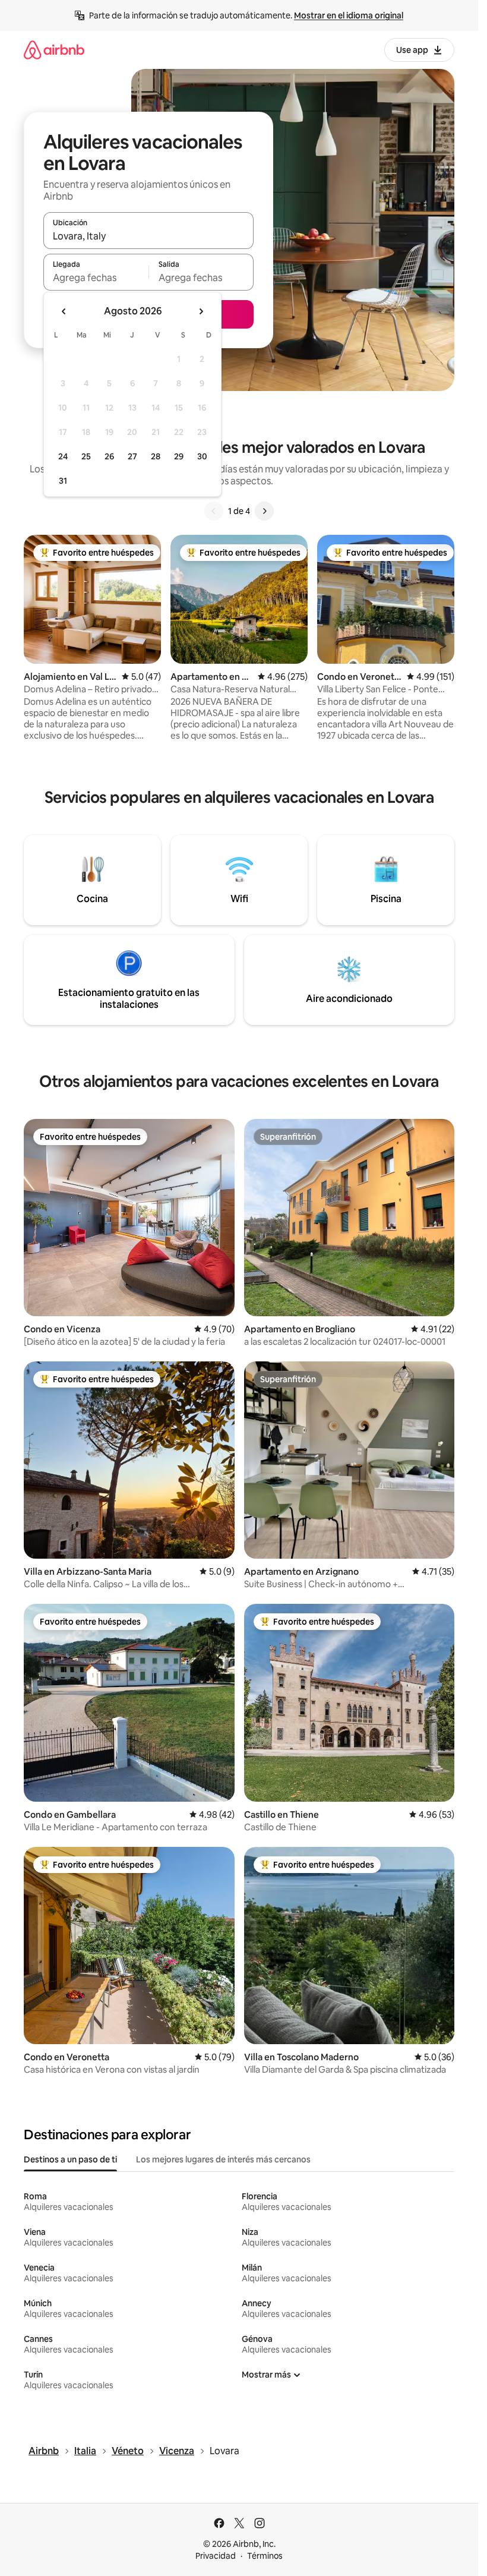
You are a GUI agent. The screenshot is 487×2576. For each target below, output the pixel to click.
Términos (265, 2556)
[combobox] (148, 236)
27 (132, 456)
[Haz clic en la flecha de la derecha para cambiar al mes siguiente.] (201, 311)
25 (86, 456)
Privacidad (216, 2556)
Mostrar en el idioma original (349, 15)
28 (156, 456)
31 (63, 481)
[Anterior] (214, 511)
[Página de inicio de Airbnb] (54, 50)
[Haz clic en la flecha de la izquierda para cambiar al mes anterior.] (64, 311)
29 (179, 456)
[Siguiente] (264, 511)
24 (63, 456)
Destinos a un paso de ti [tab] (70, 2159)
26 (109, 456)
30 (202, 456)
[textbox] (96, 278)
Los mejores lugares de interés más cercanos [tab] (223, 2159)
